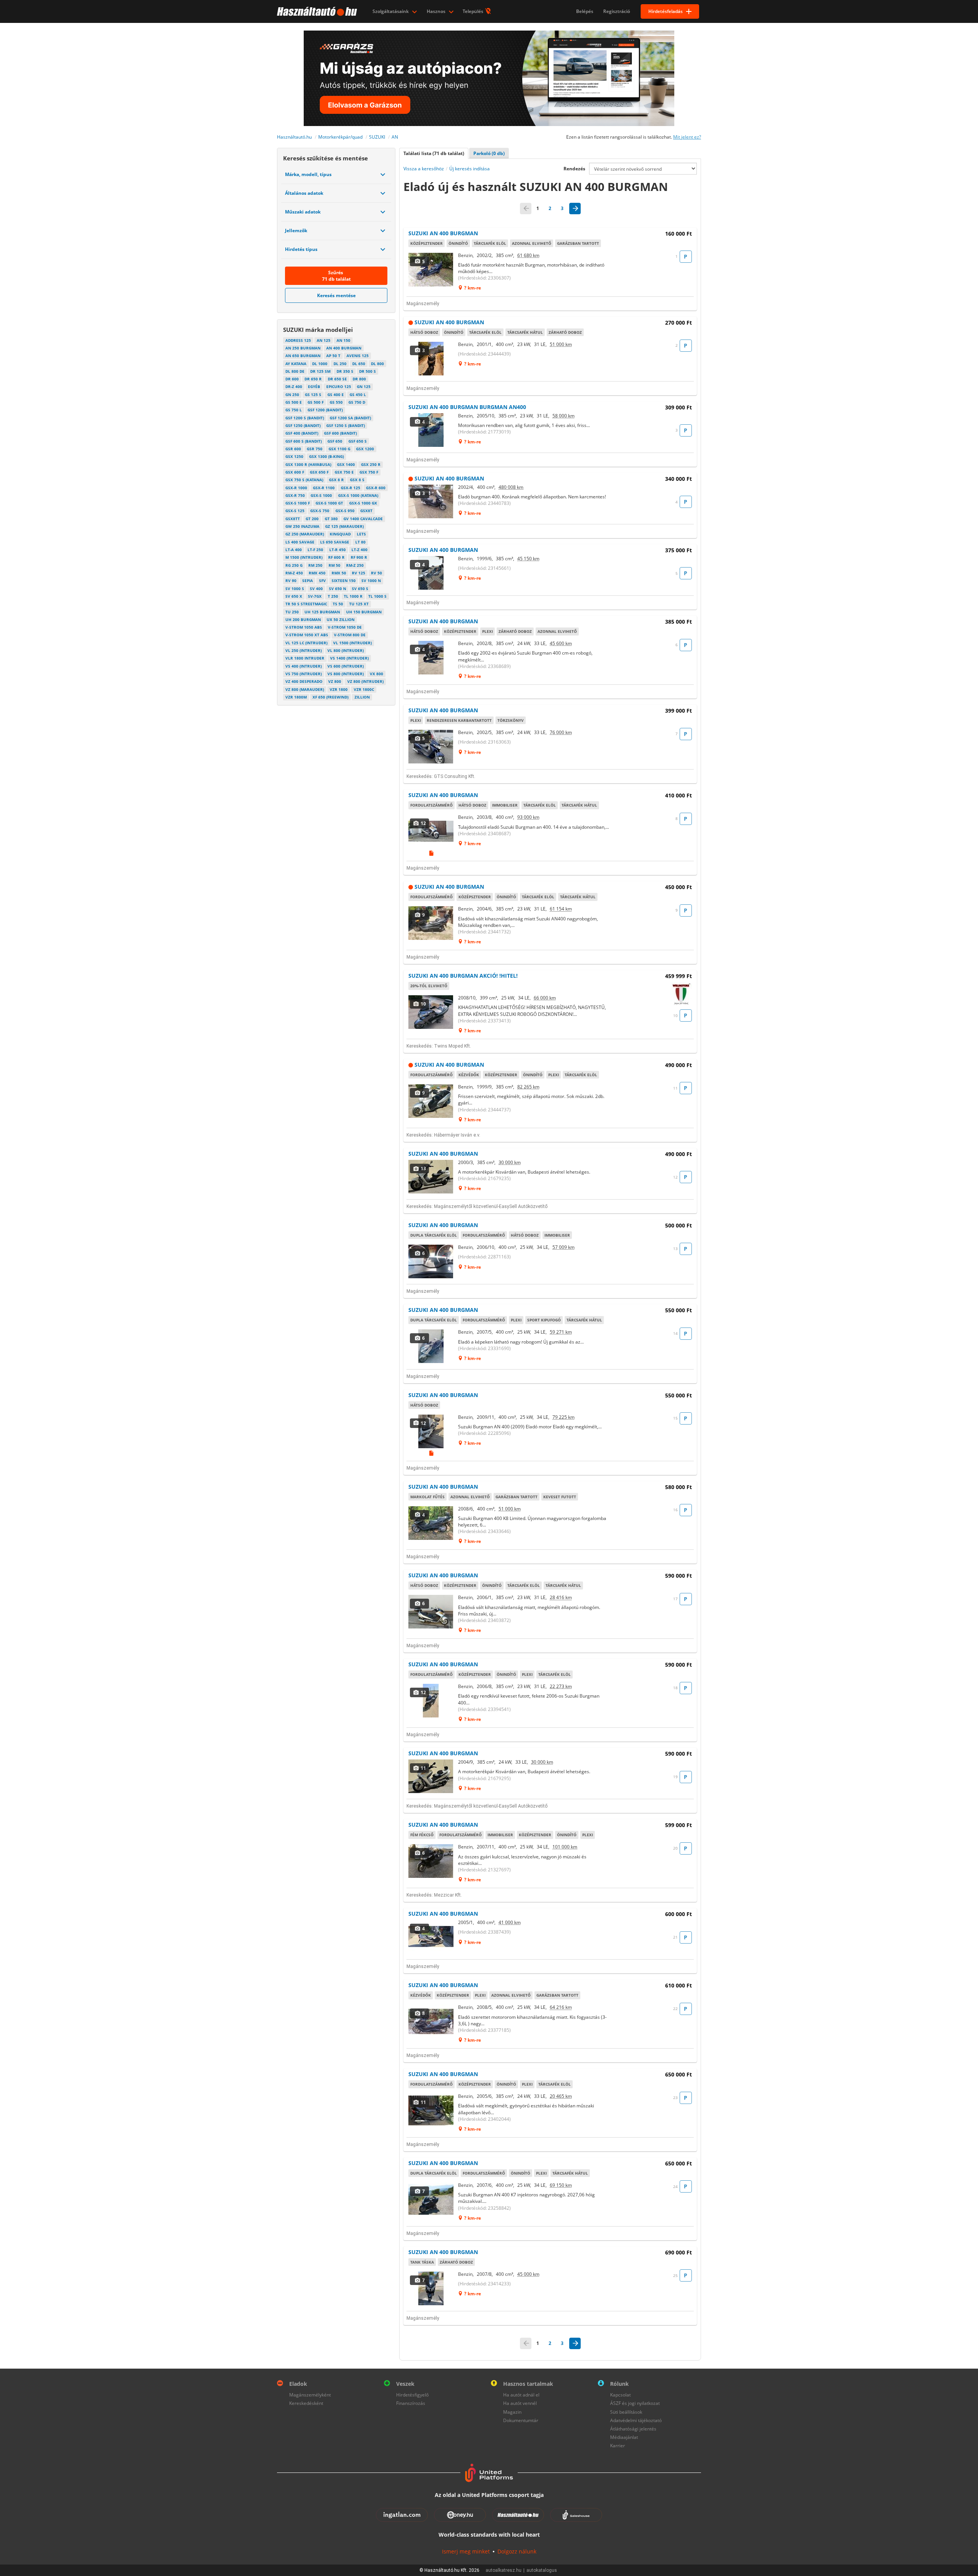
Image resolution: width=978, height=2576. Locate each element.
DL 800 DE (295, 371)
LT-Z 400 (359, 550)
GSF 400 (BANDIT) (302, 433)
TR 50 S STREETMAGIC (306, 604)
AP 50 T (333, 356)
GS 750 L (294, 410)
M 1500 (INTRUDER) (304, 557)
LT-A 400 (294, 550)
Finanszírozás (411, 2403)
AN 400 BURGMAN (344, 348)
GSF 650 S (358, 441)
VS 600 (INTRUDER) (346, 666)
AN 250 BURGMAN (303, 348)
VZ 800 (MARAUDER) (305, 689)
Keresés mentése (336, 295)
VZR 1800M (296, 697)
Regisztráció (617, 11)
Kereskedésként (306, 2403)
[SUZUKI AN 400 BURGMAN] (431, 270)
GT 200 (312, 519)
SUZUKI (377, 137)
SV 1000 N (371, 581)
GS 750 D (357, 402)
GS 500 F (316, 402)
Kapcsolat (620, 2395)
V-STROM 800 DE (350, 635)
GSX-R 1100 (324, 488)
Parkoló (489, 153)
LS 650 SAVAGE (335, 542)
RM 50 (334, 565)
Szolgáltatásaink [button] (391, 11)
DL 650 (359, 364)
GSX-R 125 (351, 488)
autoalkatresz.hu (504, 2570)
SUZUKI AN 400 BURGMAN (443, 233)
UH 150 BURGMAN (364, 612)
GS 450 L (358, 395)
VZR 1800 (339, 689)
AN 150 (343, 340)
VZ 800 (335, 681)
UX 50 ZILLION (341, 619)
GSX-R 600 (376, 488)
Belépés (585, 11)
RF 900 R (359, 557)
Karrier (618, 2446)
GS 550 (336, 402)
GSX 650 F (319, 472)
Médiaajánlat (624, 2437)
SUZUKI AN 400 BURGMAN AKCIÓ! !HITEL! (463, 976)
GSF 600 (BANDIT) (340, 433)
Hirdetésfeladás (665, 11)
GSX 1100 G (339, 449)
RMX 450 (317, 573)
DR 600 (292, 379)
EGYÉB (314, 386)
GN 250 (292, 395)
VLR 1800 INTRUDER (305, 658)
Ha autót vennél (520, 2403)
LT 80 (360, 542)
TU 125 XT (359, 604)
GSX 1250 (294, 456)
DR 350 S (345, 371)
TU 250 (292, 612)
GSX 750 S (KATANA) (304, 480)
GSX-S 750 (320, 511)
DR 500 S (368, 371)
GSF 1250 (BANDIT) (303, 425)
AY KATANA (296, 364)
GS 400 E (336, 395)
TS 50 (338, 604)
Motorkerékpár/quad (340, 137)
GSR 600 (293, 449)
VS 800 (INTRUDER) (346, 674)
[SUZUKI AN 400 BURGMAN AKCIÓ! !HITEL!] (431, 1012)
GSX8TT (293, 519)
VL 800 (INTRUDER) (346, 650)
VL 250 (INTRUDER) (304, 650)
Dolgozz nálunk (517, 2551)
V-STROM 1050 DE (345, 627)
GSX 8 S (357, 480)
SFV (322, 581)
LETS (361, 534)
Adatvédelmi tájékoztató (636, 2420)
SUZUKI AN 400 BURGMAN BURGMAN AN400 (467, 407)
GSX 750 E (344, 472)
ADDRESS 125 (298, 340)
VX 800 (376, 674)
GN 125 (364, 386)
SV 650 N (338, 589)
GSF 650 (335, 441)
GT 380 (331, 519)
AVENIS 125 (358, 356)
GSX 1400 (346, 464)
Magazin (512, 2412)
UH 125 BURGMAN (322, 612)
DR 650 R (313, 379)
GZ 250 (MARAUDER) (305, 534)
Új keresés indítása (470, 169)
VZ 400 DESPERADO (304, 681)
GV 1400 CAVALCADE (363, 519)
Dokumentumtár (521, 2420)
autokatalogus (542, 2570)
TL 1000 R (353, 596)
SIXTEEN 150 (344, 581)
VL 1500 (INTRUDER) (352, 643)
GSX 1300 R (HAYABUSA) (308, 464)
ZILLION (362, 697)
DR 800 (359, 379)
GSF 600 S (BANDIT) (304, 441)
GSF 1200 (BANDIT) (325, 410)
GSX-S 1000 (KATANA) (358, 495)
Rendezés (574, 169)
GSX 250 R (371, 464)
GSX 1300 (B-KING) (326, 456)
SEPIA (308, 581)
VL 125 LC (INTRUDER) (306, 643)
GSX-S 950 (345, 511)
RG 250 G (294, 565)
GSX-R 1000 (296, 488)
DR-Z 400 (294, 386)
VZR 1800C (364, 689)
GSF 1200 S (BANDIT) (305, 418)
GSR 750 (315, 449)
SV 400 (316, 589)
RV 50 (376, 573)
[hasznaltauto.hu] (316, 11)
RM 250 (315, 565)
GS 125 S (313, 395)
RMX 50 (339, 573)
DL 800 (377, 364)
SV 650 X (294, 596)
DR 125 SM (320, 371)
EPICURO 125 (339, 386)
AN (395, 137)
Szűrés (336, 276)
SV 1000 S (295, 589)
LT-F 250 (315, 550)
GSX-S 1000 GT (329, 503)
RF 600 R (336, 557)
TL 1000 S (377, 596)
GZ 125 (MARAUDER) (344, 526)
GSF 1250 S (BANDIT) (346, 425)
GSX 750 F (369, 472)
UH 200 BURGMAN (303, 619)
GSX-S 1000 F (298, 503)
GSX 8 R (336, 480)
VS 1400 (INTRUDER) (349, 658)
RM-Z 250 (355, 565)
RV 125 (359, 573)
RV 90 (291, 581)
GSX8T (366, 511)
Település (474, 11)
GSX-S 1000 (321, 495)
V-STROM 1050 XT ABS (307, 635)
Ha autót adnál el (521, 2395)
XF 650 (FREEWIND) (330, 697)
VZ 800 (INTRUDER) (365, 681)
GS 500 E (294, 402)
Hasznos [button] (437, 11)
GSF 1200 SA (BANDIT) (350, 418)
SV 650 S (360, 589)
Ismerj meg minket (466, 2551)
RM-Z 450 (294, 573)
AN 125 (324, 340)
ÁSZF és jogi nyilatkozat (635, 2403)
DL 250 (340, 364)
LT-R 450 (338, 550)
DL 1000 (320, 364)
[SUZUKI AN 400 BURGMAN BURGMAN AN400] (431, 430)
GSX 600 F (295, 472)
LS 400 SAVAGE (300, 542)
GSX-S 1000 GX (363, 503)
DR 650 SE (337, 379)
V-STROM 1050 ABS (304, 627)
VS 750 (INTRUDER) (304, 674)
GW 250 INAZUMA (302, 526)
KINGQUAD (340, 534)
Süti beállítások (626, 2412)
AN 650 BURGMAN (303, 356)
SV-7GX (315, 596)
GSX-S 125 (295, 511)
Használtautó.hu (294, 137)
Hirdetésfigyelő (412, 2395)
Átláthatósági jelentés (633, 2429)
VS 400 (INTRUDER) (304, 666)
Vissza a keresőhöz (424, 169)
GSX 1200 (365, 449)
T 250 (333, 596)
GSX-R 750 (295, 495)
